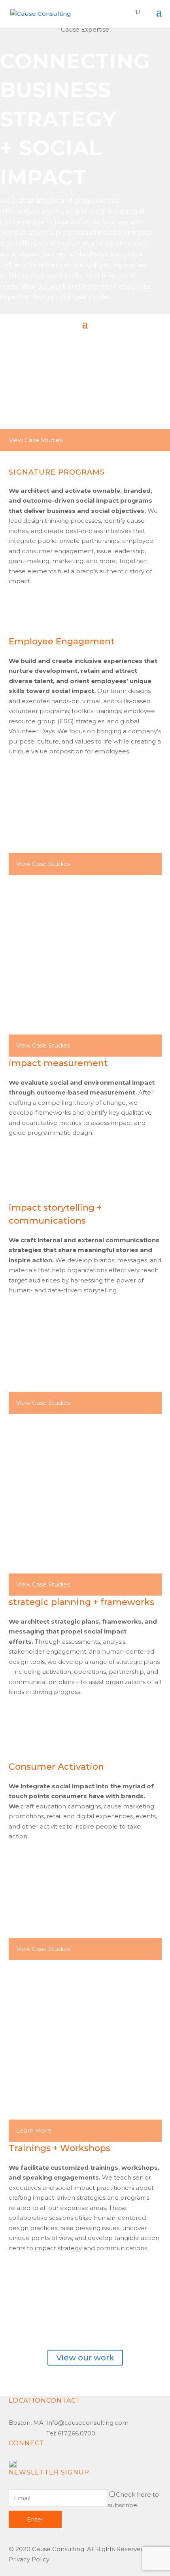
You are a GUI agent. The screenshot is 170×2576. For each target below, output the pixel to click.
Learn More (34, 2130)
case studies (92, 297)
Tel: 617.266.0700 (71, 2433)
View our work (85, 2358)
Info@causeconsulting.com (87, 2423)
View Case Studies (36, 440)
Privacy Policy (29, 2559)
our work (52, 286)
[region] (85, 169)
